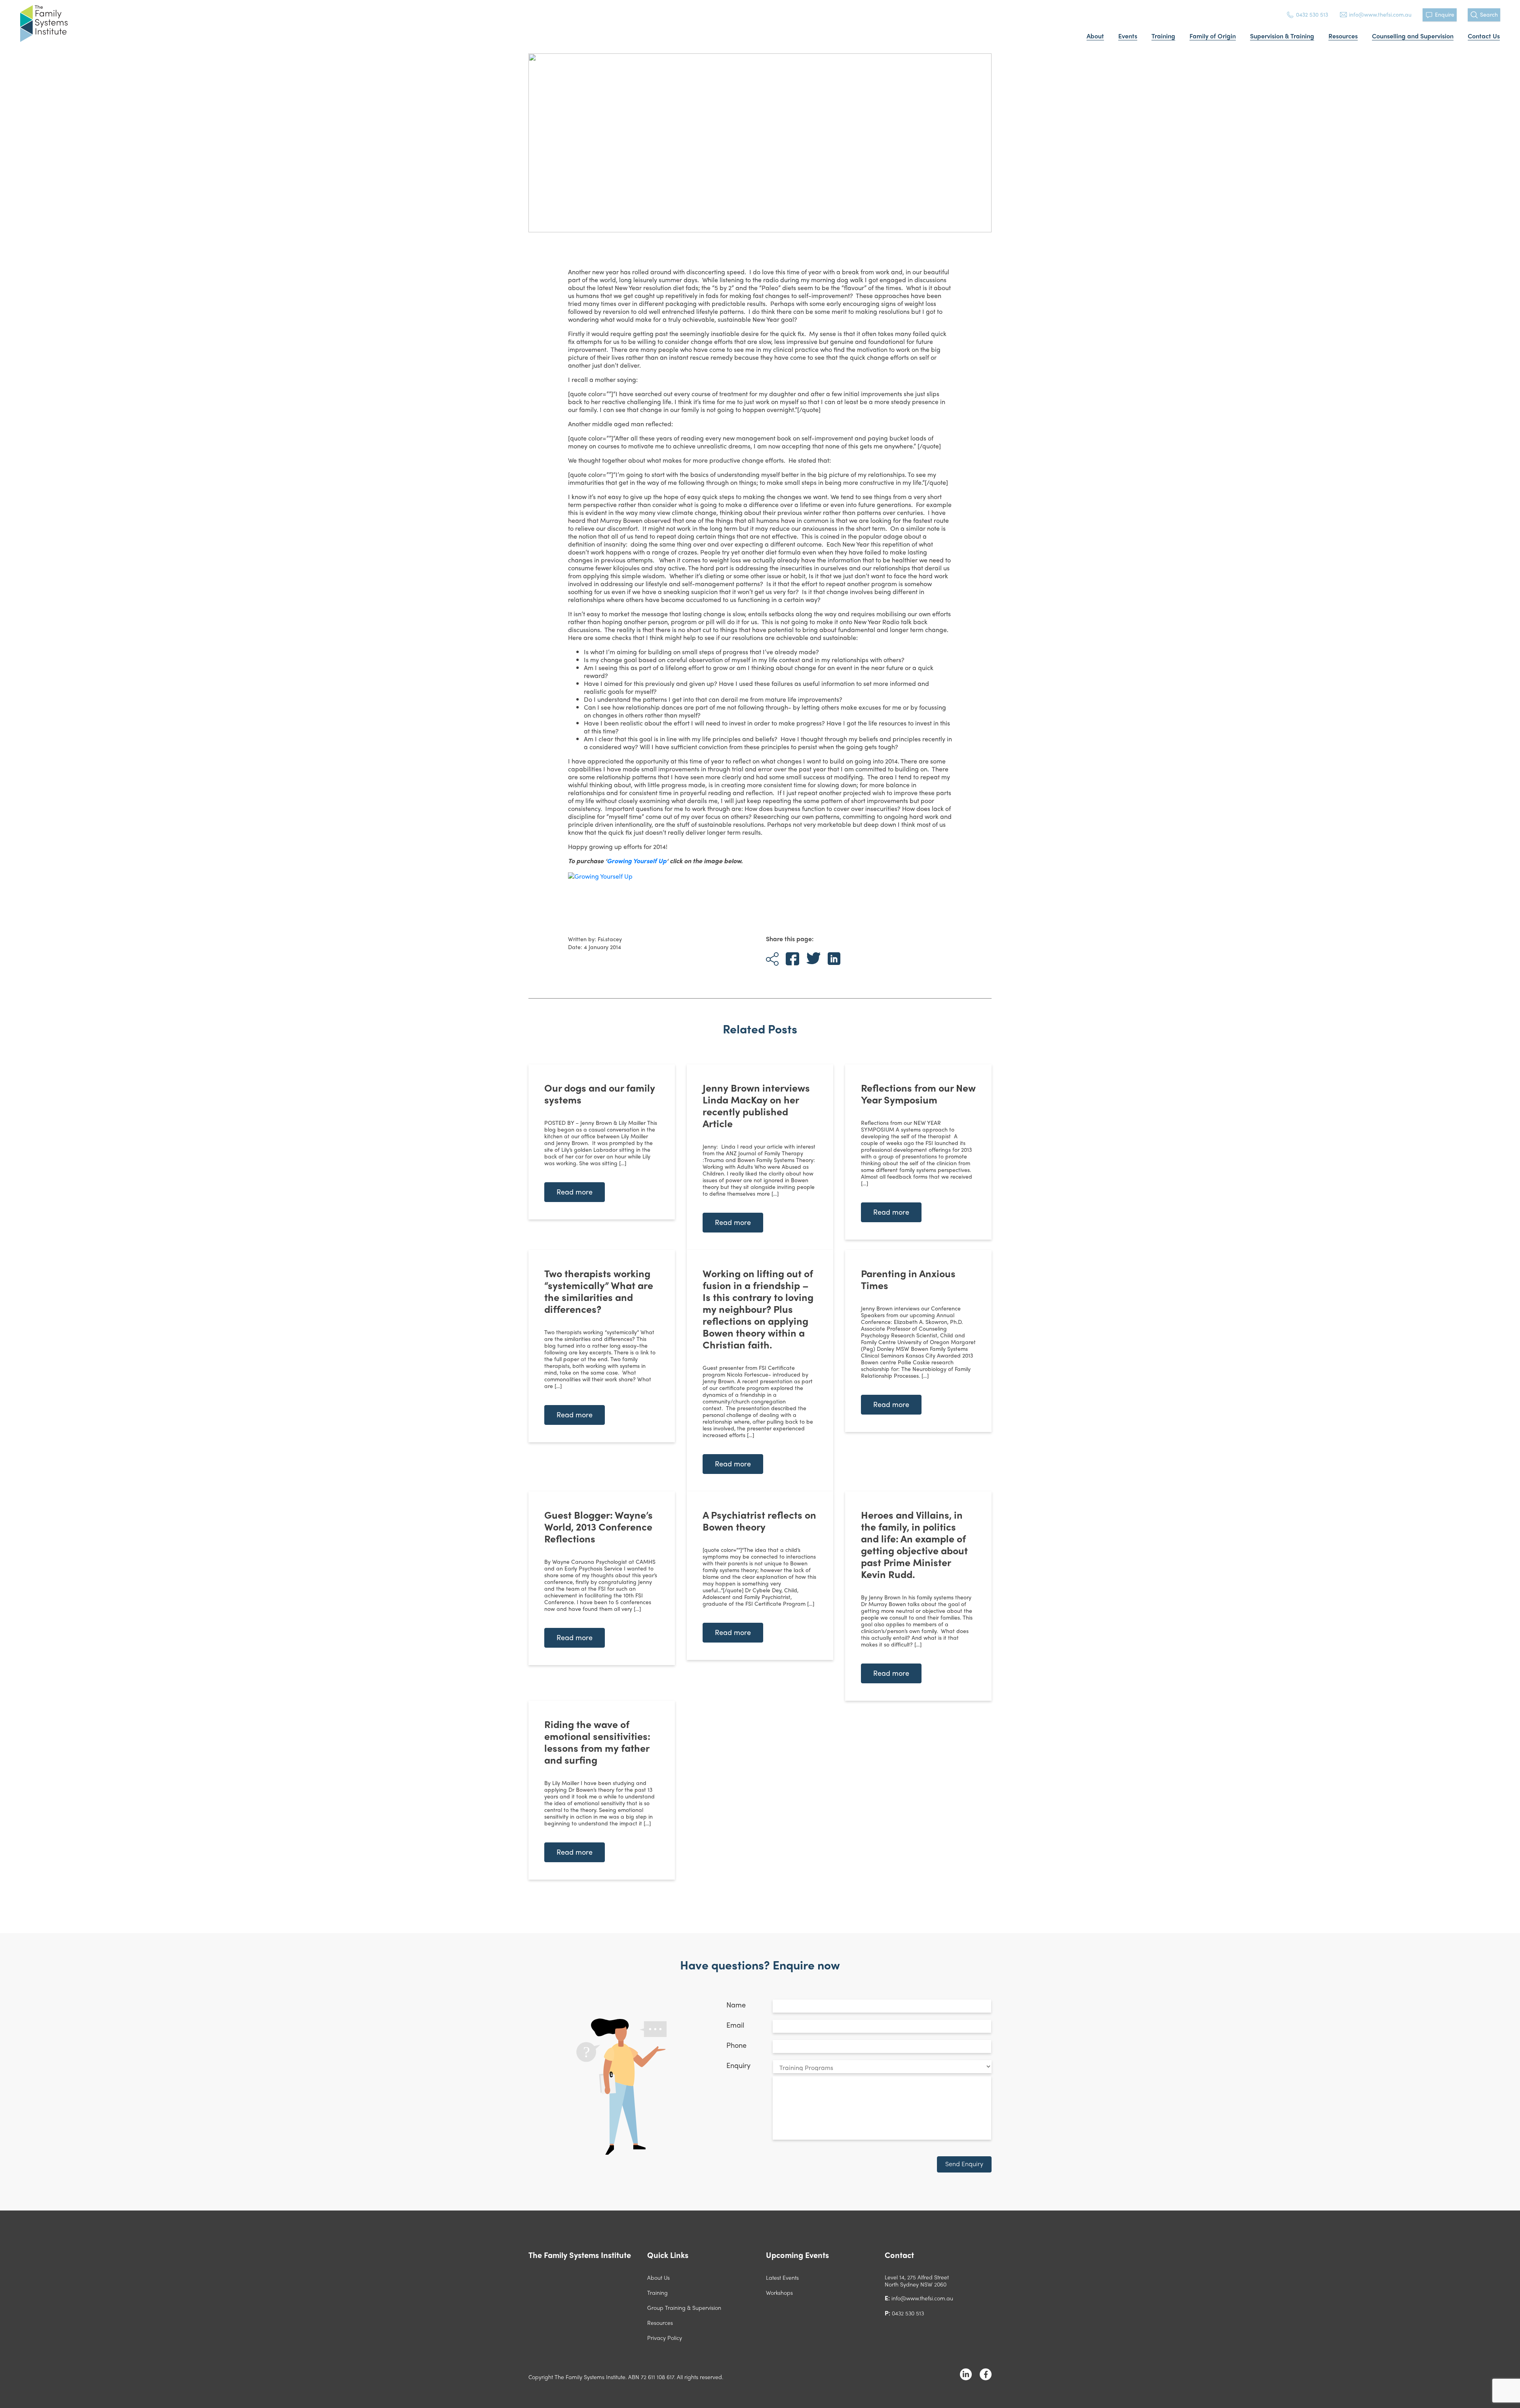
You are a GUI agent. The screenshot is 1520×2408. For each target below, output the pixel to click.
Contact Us (1484, 36)
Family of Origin (1213, 36)
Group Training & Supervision (684, 2307)
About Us (658, 2277)
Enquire (1445, 14)
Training (1163, 36)
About (1095, 36)
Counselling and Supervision (1413, 36)
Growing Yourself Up (637, 861)
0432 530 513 (1312, 14)
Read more (575, 1192)
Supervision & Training (1282, 36)
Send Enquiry (964, 2164)
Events (1128, 36)
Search (1489, 14)
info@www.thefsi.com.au (1380, 14)
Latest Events (782, 2277)
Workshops (779, 2292)
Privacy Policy (665, 2338)
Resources (1343, 36)
